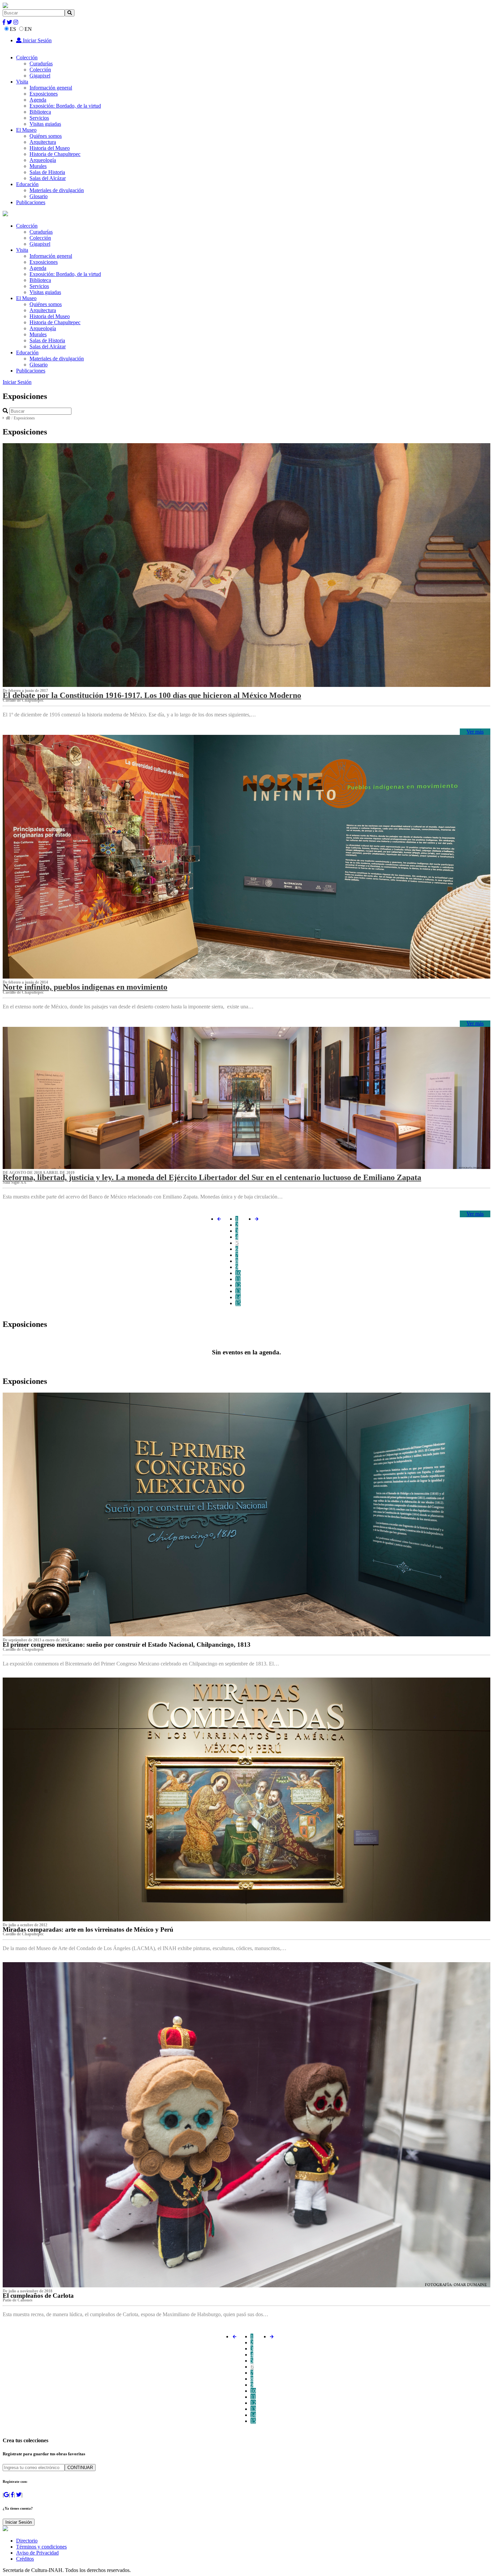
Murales (38, 166)
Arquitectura (43, 142)
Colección (27, 57)
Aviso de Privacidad (37, 2553)
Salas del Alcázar (48, 178)
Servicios (39, 118)
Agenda (38, 100)
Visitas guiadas (45, 124)
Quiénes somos (46, 136)
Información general (51, 88)
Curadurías (41, 64)
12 (238, 1285)
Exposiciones (44, 94)
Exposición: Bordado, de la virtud (65, 106)
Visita (22, 82)
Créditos (25, 2559)
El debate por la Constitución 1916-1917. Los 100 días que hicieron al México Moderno (152, 695)
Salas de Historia (47, 172)
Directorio (27, 2541)
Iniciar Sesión (37, 40)
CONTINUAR (80, 2468)
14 (238, 1297)
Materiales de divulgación (57, 190)
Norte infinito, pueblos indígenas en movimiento (85, 987)
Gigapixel (40, 76)
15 (238, 1303)
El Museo (26, 130)
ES (13, 29)
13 (238, 1291)
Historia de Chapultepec (55, 154)
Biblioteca (40, 112)
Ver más (475, 732)
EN (28, 29)
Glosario (39, 196)
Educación (27, 184)
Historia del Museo (50, 148)
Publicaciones (31, 202)
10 (238, 1273)
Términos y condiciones (41, 2547)
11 (238, 1279)
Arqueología (43, 160)
